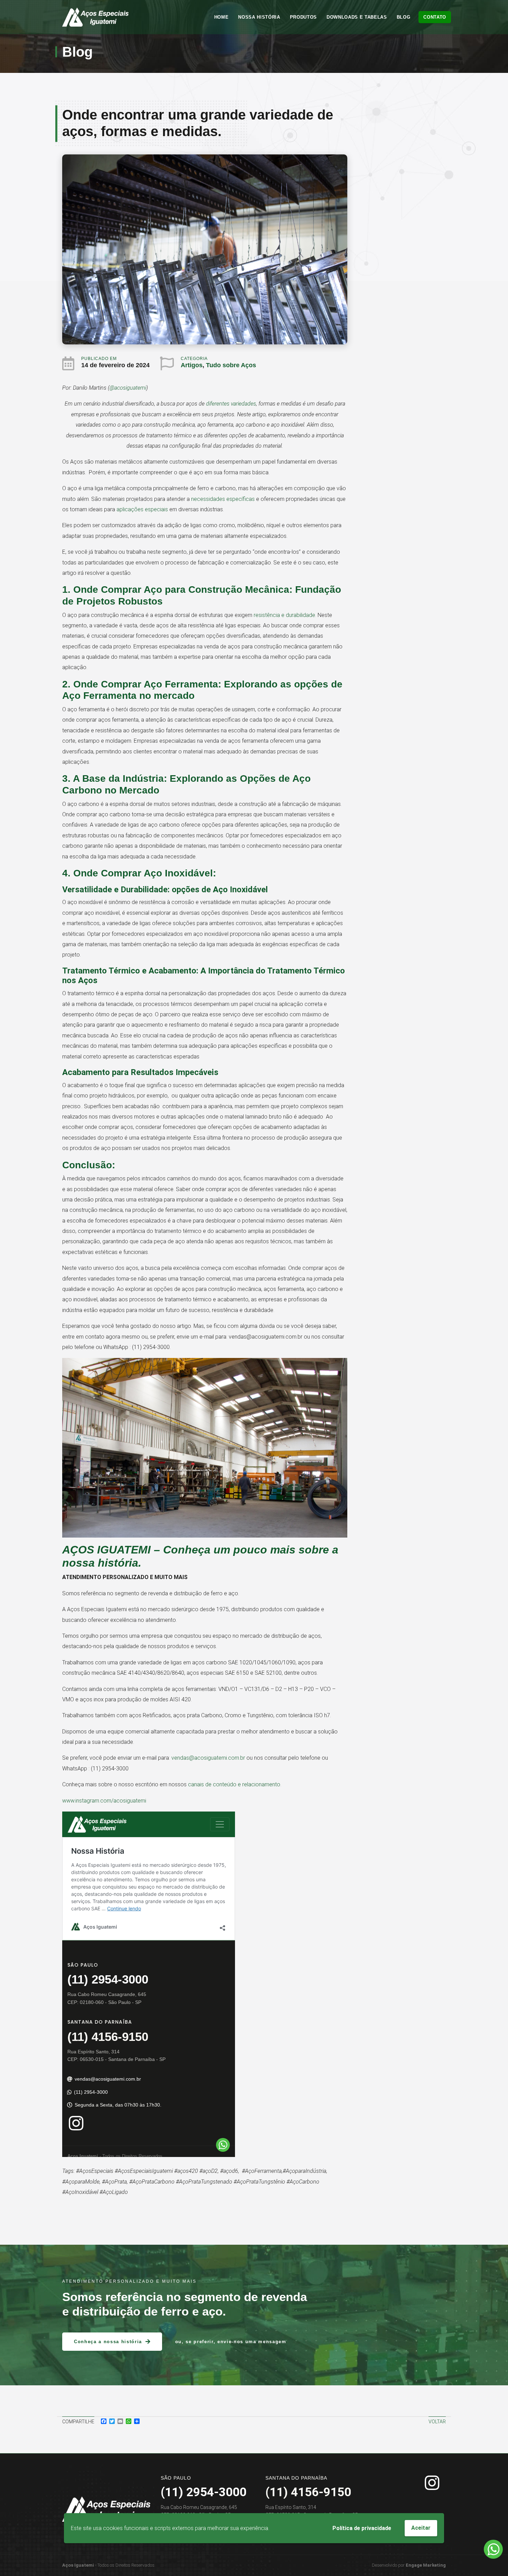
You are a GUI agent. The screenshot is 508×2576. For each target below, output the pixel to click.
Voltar (437, 2422)
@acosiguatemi (128, 388)
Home (222, 17)
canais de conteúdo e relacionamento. (235, 1784)
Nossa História (259, 17)
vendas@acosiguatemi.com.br (208, 1758)
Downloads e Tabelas (357, 17)
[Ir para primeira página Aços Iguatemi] (95, 17)
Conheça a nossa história (108, 2342)
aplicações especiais (142, 509)
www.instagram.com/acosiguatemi (104, 1801)
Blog (404, 17)
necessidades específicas (223, 499)
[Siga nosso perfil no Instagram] (432, 2483)
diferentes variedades (231, 404)
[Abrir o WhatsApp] (493, 2549)
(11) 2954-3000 (204, 2492)
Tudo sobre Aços (231, 365)
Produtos (303, 17)
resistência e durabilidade (284, 615)
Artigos (192, 365)
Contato (435, 17)
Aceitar (421, 2528)
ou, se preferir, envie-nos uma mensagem (231, 2342)
